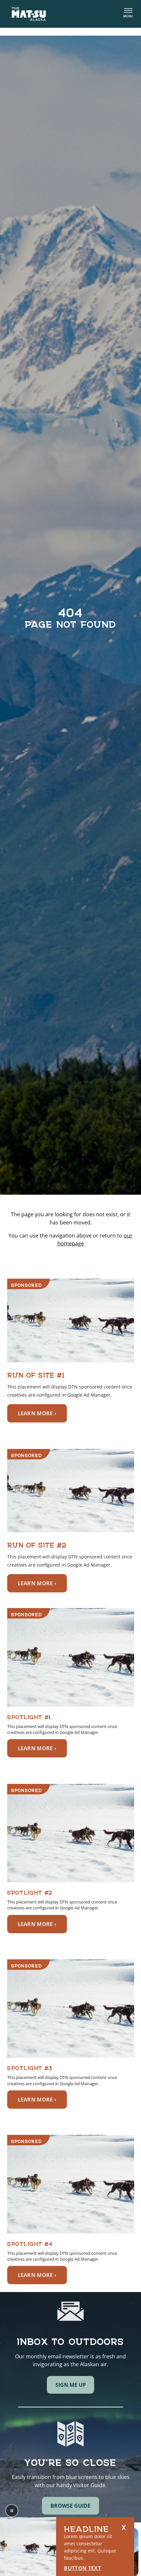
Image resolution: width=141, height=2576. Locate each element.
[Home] (29, 14)
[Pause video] (12, 2511)
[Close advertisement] (124, 2527)
